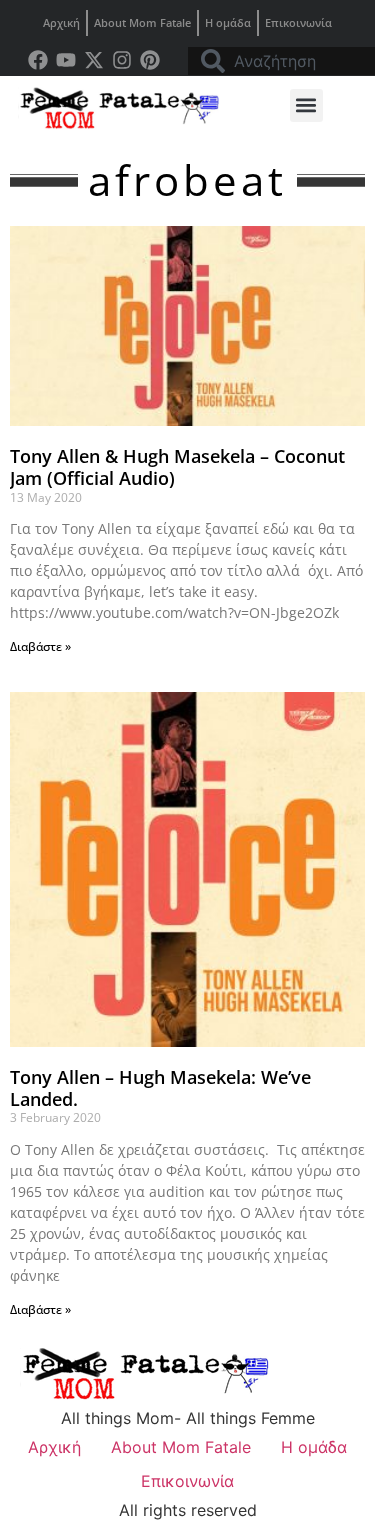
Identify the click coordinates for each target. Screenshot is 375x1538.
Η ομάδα (228, 22)
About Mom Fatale (142, 22)
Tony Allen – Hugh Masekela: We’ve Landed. (160, 1088)
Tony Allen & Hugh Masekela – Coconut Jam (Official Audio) (177, 467)
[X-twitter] (94, 60)
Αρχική (61, 22)
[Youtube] (66, 60)
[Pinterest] (150, 60)
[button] (306, 105)
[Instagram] (122, 60)
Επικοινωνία (298, 22)
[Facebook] (38, 60)
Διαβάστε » (40, 646)
